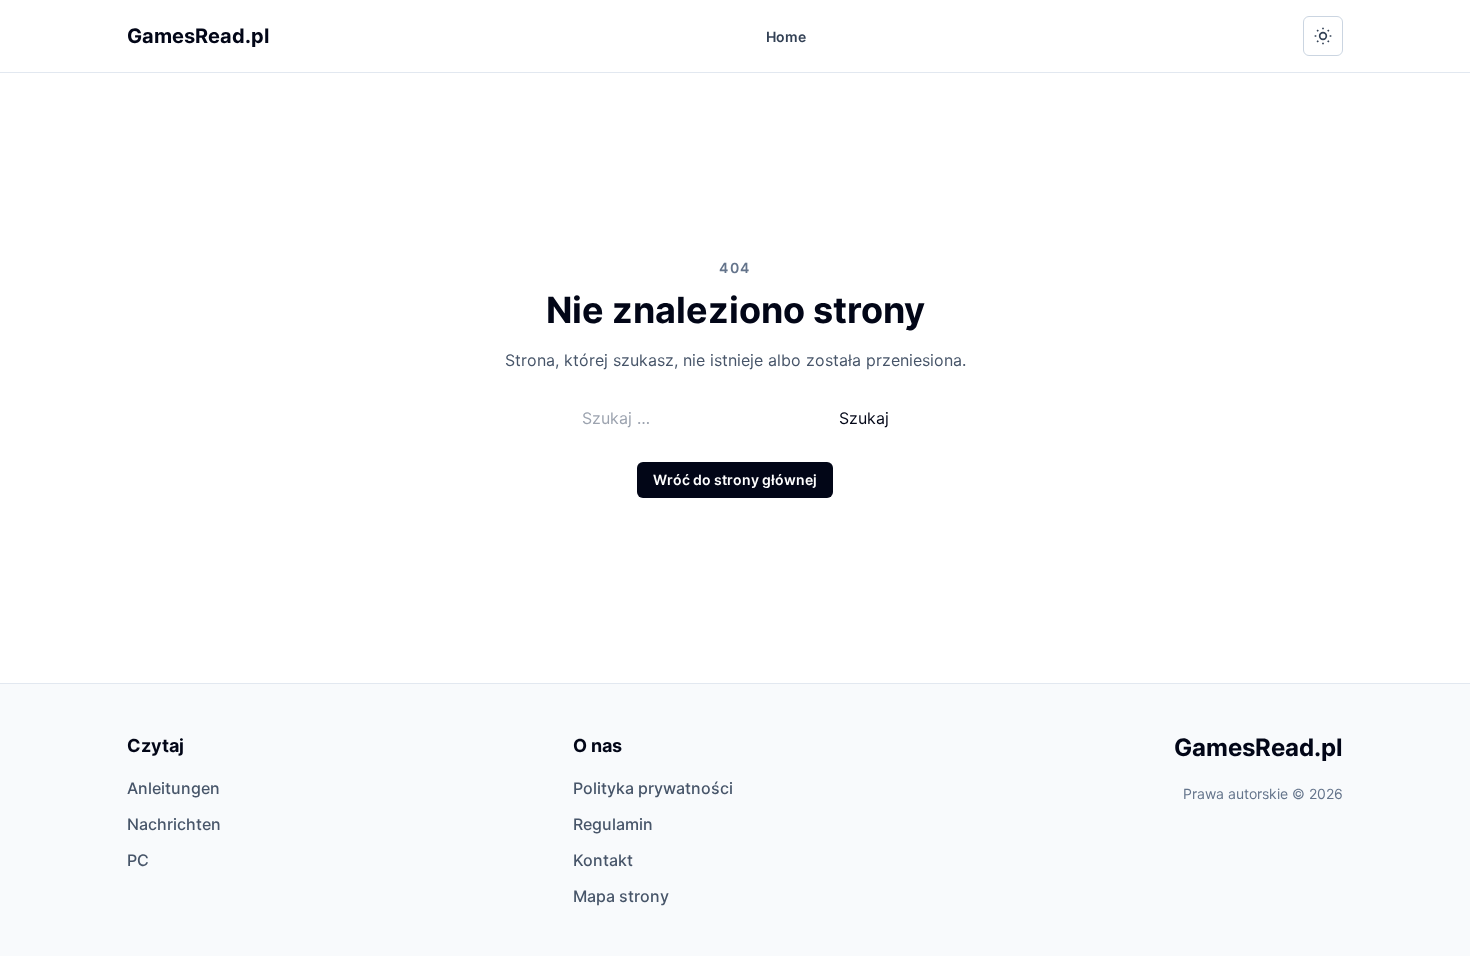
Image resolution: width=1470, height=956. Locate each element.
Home (786, 36)
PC (138, 860)
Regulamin (613, 824)
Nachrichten (174, 824)
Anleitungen (173, 788)
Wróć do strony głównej (735, 479)
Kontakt (603, 860)
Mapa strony (621, 896)
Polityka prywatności (653, 788)
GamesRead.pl (198, 36)
